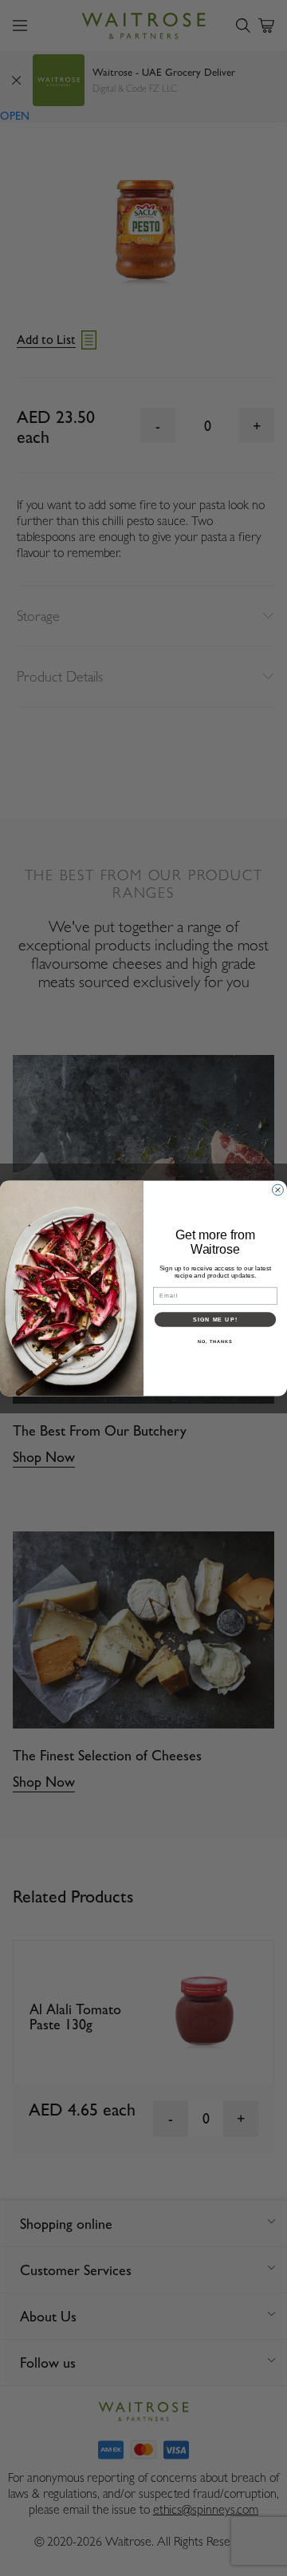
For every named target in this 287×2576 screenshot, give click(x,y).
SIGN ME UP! (215, 1319)
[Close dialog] (278, 1190)
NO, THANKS (215, 1341)
